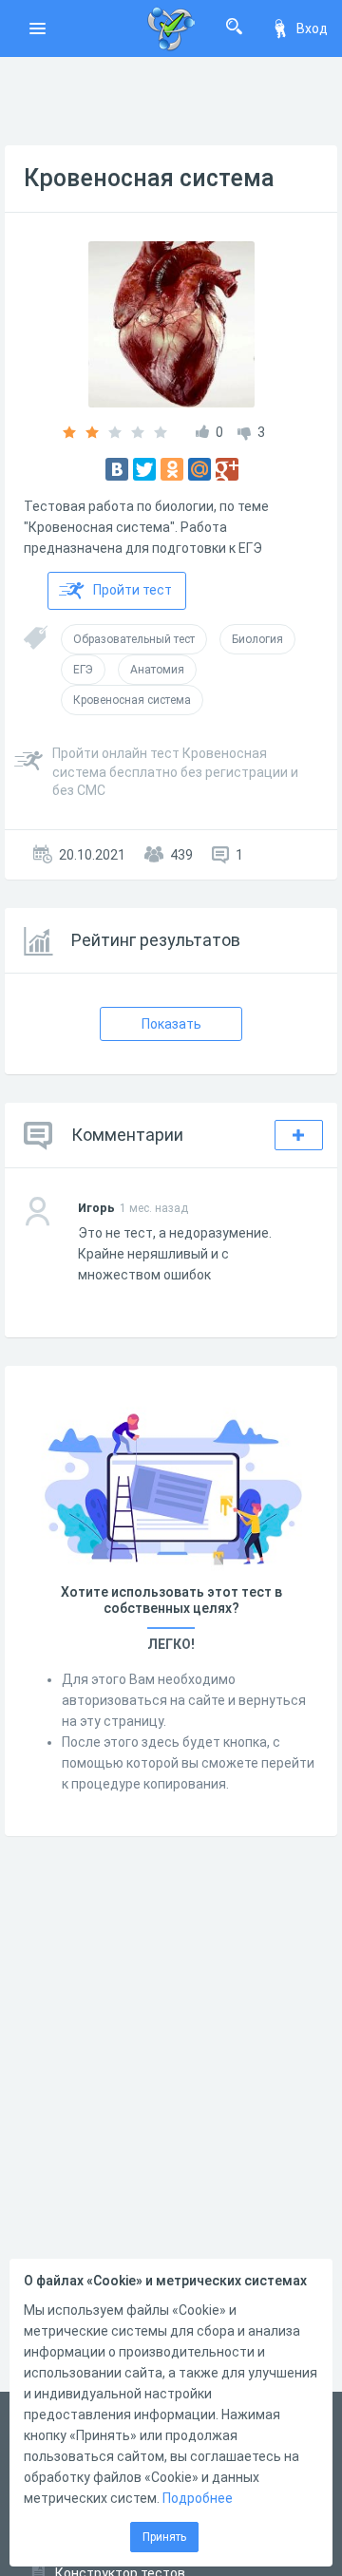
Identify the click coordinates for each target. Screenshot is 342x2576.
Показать (171, 1024)
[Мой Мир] (199, 469)
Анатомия (157, 670)
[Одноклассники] (172, 469)
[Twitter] (144, 469)
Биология (257, 639)
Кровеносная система (149, 178)
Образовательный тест (134, 639)
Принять (164, 2537)
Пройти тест (133, 590)
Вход (312, 28)
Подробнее (198, 2498)
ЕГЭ (83, 670)
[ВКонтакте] (117, 469)
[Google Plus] (227, 469)
